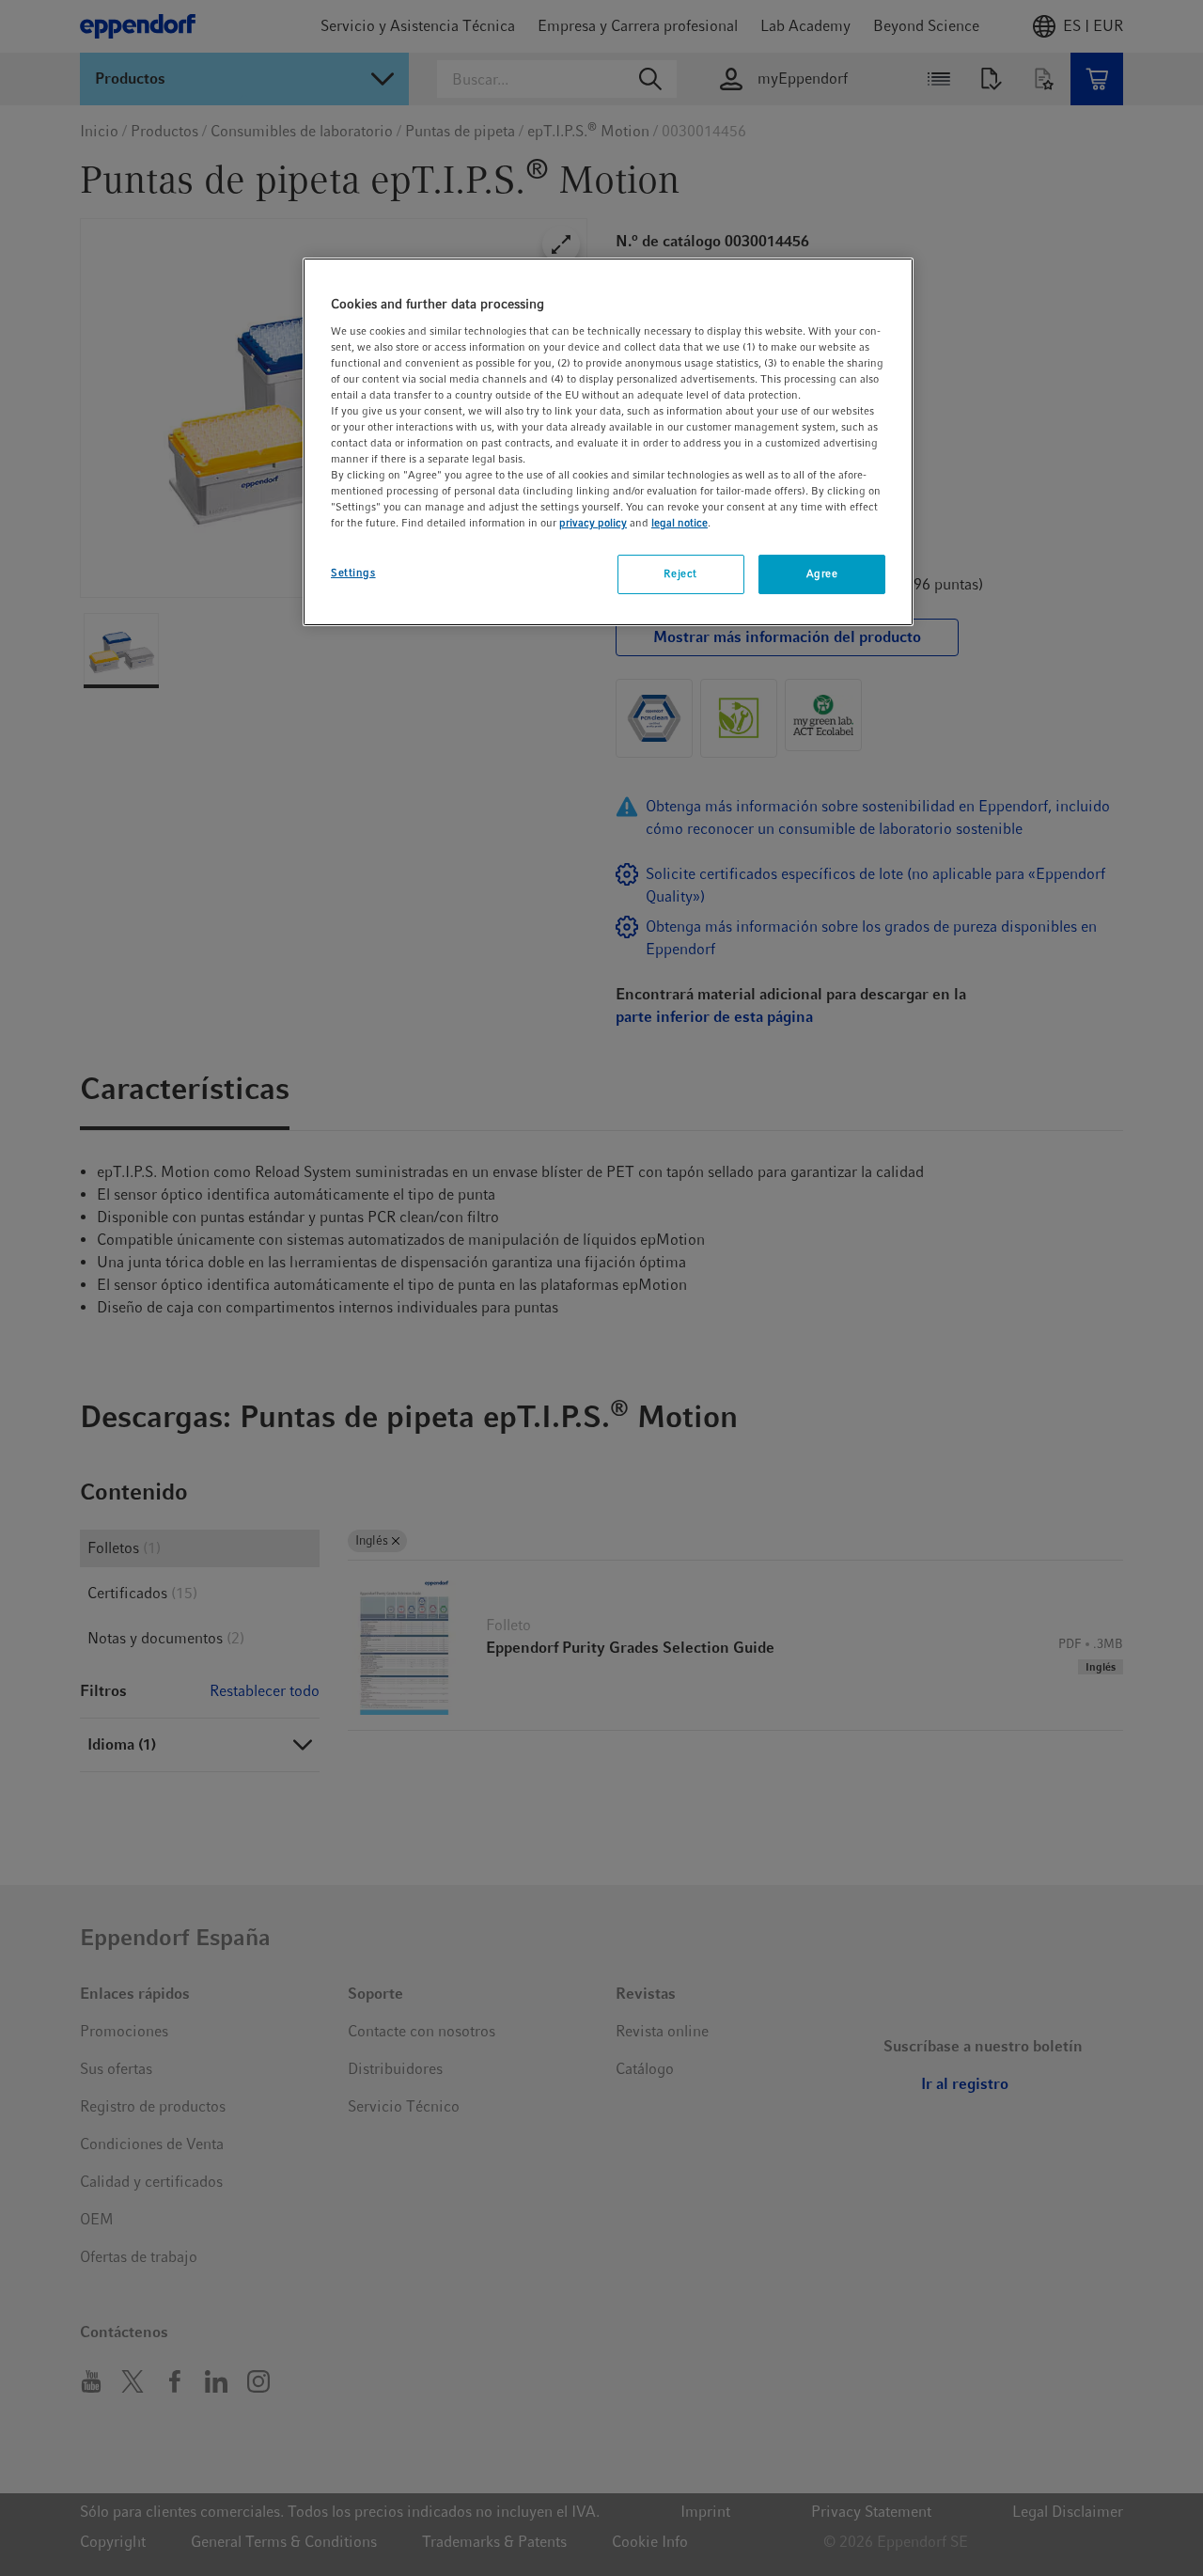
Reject (680, 573)
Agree (822, 573)
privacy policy (593, 523)
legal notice (680, 523)
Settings (353, 573)
